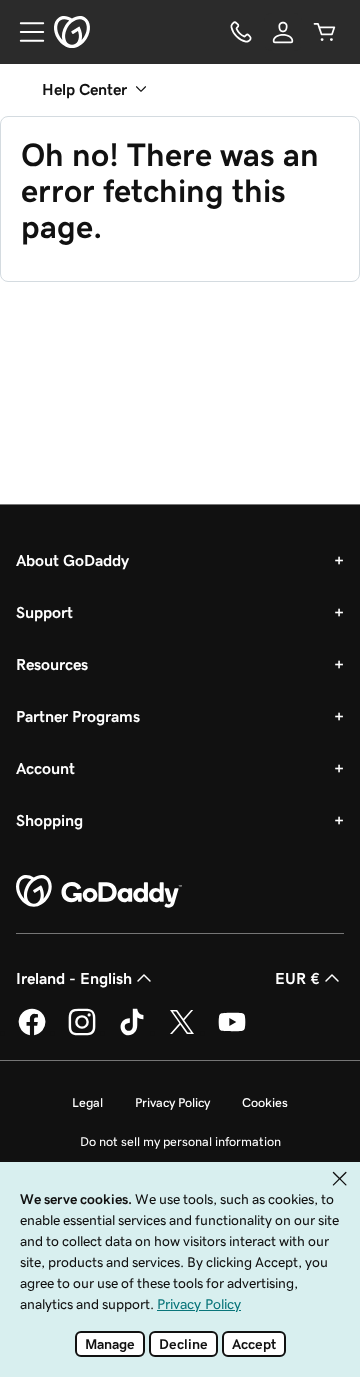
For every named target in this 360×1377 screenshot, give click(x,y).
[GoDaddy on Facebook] (32, 1032)
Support (44, 612)
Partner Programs (78, 716)
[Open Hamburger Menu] (24, 32)
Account (45, 768)
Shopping (49, 820)
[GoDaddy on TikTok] (132, 1032)
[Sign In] (283, 32)
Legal (87, 1102)
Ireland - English (74, 978)
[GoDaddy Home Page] (99, 892)
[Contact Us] (241, 32)
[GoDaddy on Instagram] (82, 1032)
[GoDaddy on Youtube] (232, 1032)
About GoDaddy (72, 560)
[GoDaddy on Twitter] (182, 1032)
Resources (52, 664)
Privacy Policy (172, 1102)
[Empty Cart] (325, 32)
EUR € (297, 978)
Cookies (265, 1102)
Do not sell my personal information (180, 1141)
